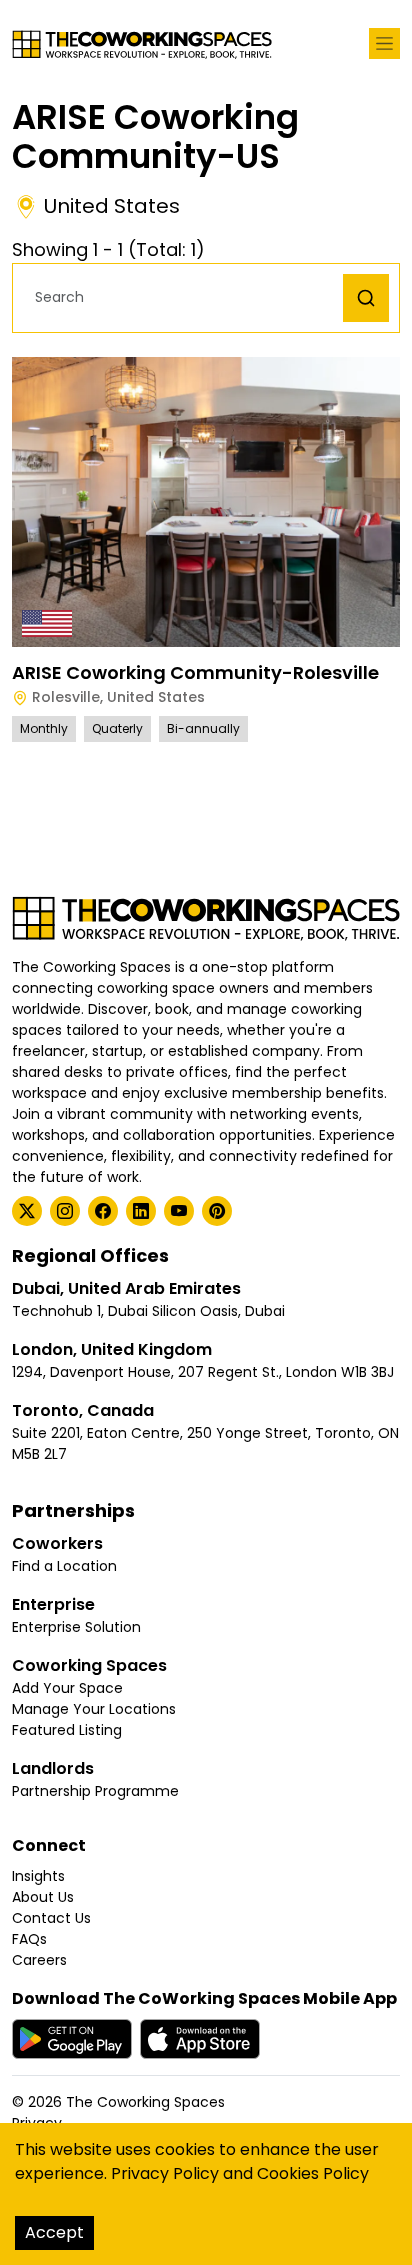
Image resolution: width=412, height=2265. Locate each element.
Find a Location (64, 1566)
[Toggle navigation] (384, 43)
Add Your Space (67, 1688)
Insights (38, 1876)
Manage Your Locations (94, 1709)
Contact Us (51, 1918)
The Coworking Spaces (145, 2102)
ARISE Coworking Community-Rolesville (195, 672)
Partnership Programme (95, 1791)
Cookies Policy (313, 2173)
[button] (183, 297)
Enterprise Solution (76, 1627)
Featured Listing (67, 1730)
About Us (43, 1897)
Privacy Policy (165, 2173)
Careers (39, 1960)
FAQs (29, 1939)
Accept (54, 2232)
